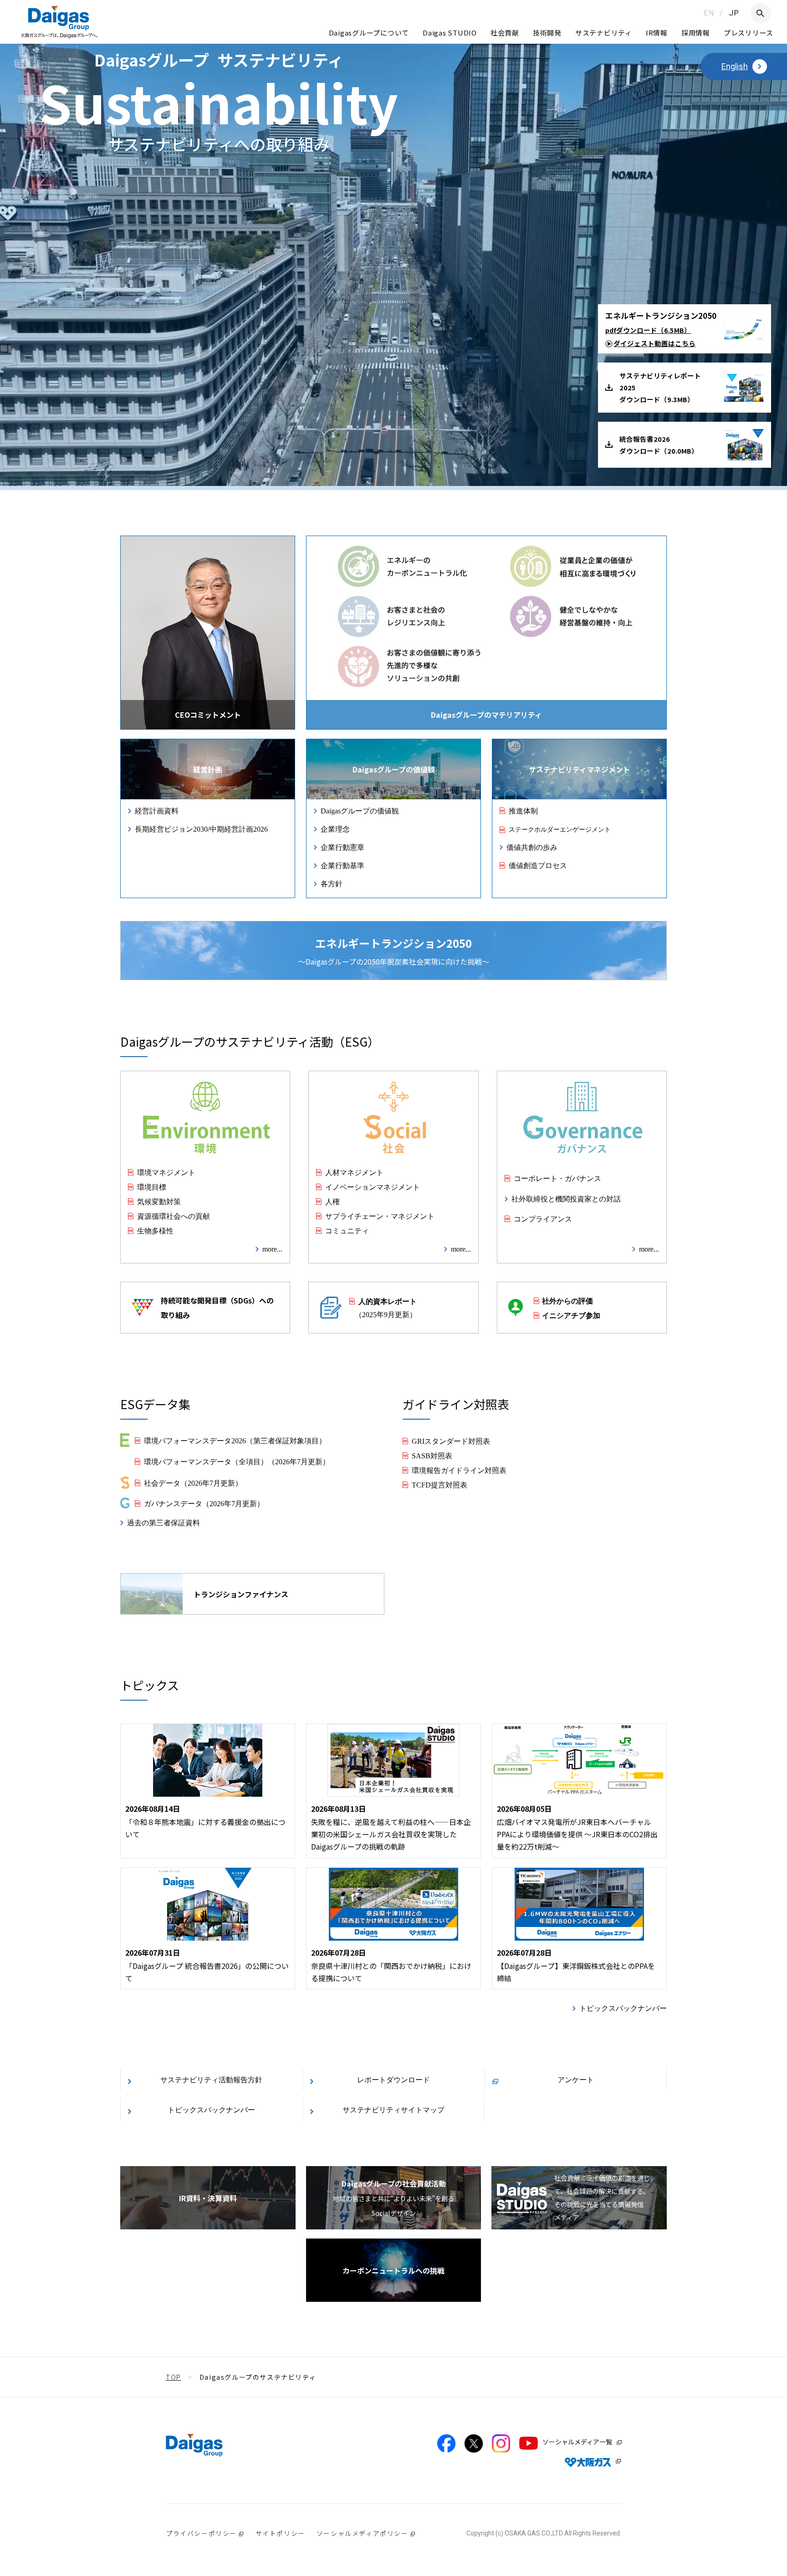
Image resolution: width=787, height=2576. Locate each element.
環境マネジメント (166, 1172)
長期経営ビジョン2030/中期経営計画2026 (201, 828)
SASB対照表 (432, 1455)
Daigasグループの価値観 (360, 810)
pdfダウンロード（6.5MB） (648, 330)
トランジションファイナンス (241, 1594)
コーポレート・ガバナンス (557, 1178)
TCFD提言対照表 (439, 1484)
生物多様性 (155, 1230)
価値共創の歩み (532, 847)
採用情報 (696, 33)
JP (734, 13)
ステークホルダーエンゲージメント (560, 829)
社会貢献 (505, 33)
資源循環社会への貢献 (174, 1216)
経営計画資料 (157, 810)
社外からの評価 (567, 1300)
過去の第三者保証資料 (164, 1522)
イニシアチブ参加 (571, 1315)
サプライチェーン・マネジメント (380, 1216)
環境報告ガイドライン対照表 (459, 1470)
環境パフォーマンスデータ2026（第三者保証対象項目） (235, 1440)
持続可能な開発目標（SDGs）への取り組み (217, 1308)
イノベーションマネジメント (373, 1186)
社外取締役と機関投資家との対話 (566, 1198)
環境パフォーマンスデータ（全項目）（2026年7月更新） (237, 1461)
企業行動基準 (342, 865)
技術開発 (547, 33)
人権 (332, 1201)
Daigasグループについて (369, 33)
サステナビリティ (604, 33)
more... (272, 1248)
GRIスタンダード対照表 (451, 1441)
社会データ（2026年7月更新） (193, 1482)
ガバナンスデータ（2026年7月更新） (204, 1503)
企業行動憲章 (342, 847)
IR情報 (657, 33)
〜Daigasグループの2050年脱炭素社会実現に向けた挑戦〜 (394, 951)
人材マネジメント (354, 1172)
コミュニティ (347, 1230)
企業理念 (335, 828)
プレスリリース (749, 33)
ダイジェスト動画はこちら (654, 343)
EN (709, 13)
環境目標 (152, 1186)
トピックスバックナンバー (623, 2008)
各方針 (332, 883)
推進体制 (523, 810)
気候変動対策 (159, 1201)
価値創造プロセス (538, 865)
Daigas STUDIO (450, 33)
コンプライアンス (543, 1218)
